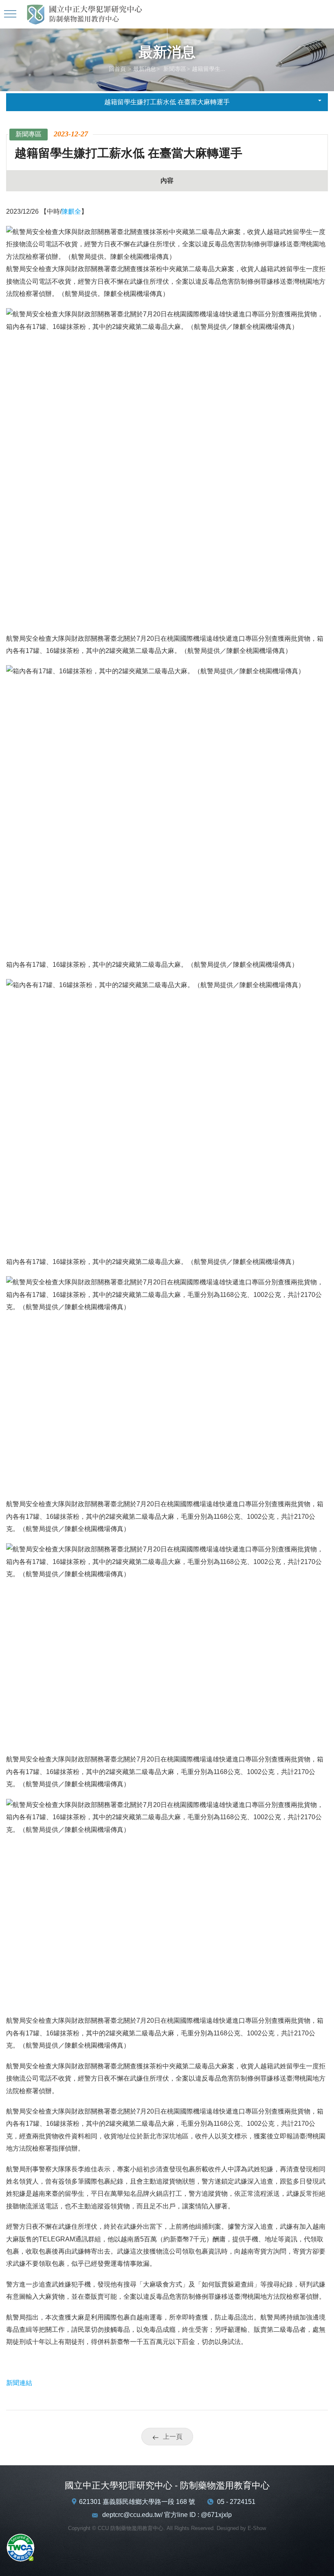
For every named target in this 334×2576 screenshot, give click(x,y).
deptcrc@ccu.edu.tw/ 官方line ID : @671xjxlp (167, 2515)
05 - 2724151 (236, 2502)
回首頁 (117, 69)
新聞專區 (174, 69)
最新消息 (145, 69)
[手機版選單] (11, 14)
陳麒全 (71, 211)
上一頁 (173, 2437)
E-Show (257, 2528)
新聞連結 (19, 2383)
